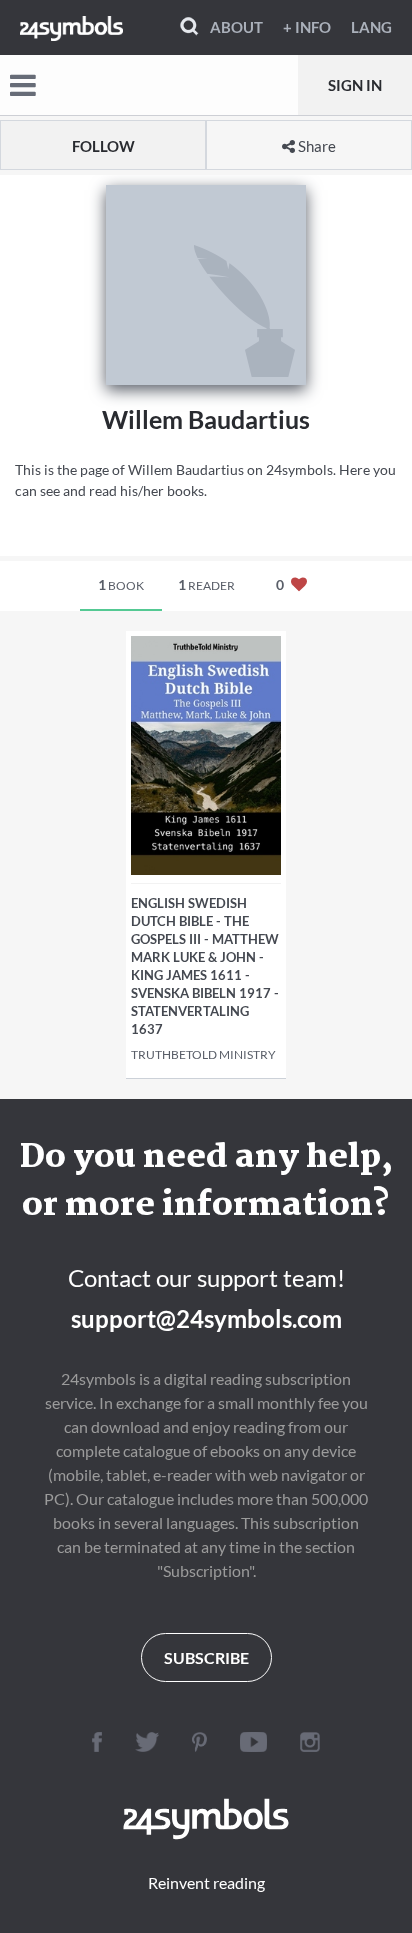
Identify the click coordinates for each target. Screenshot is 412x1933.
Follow (103, 146)
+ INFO (307, 27)
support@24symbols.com (206, 1318)
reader (206, 584)
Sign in (355, 85)
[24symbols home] (71, 27)
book (121, 584)
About (236, 27)
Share (315, 146)
